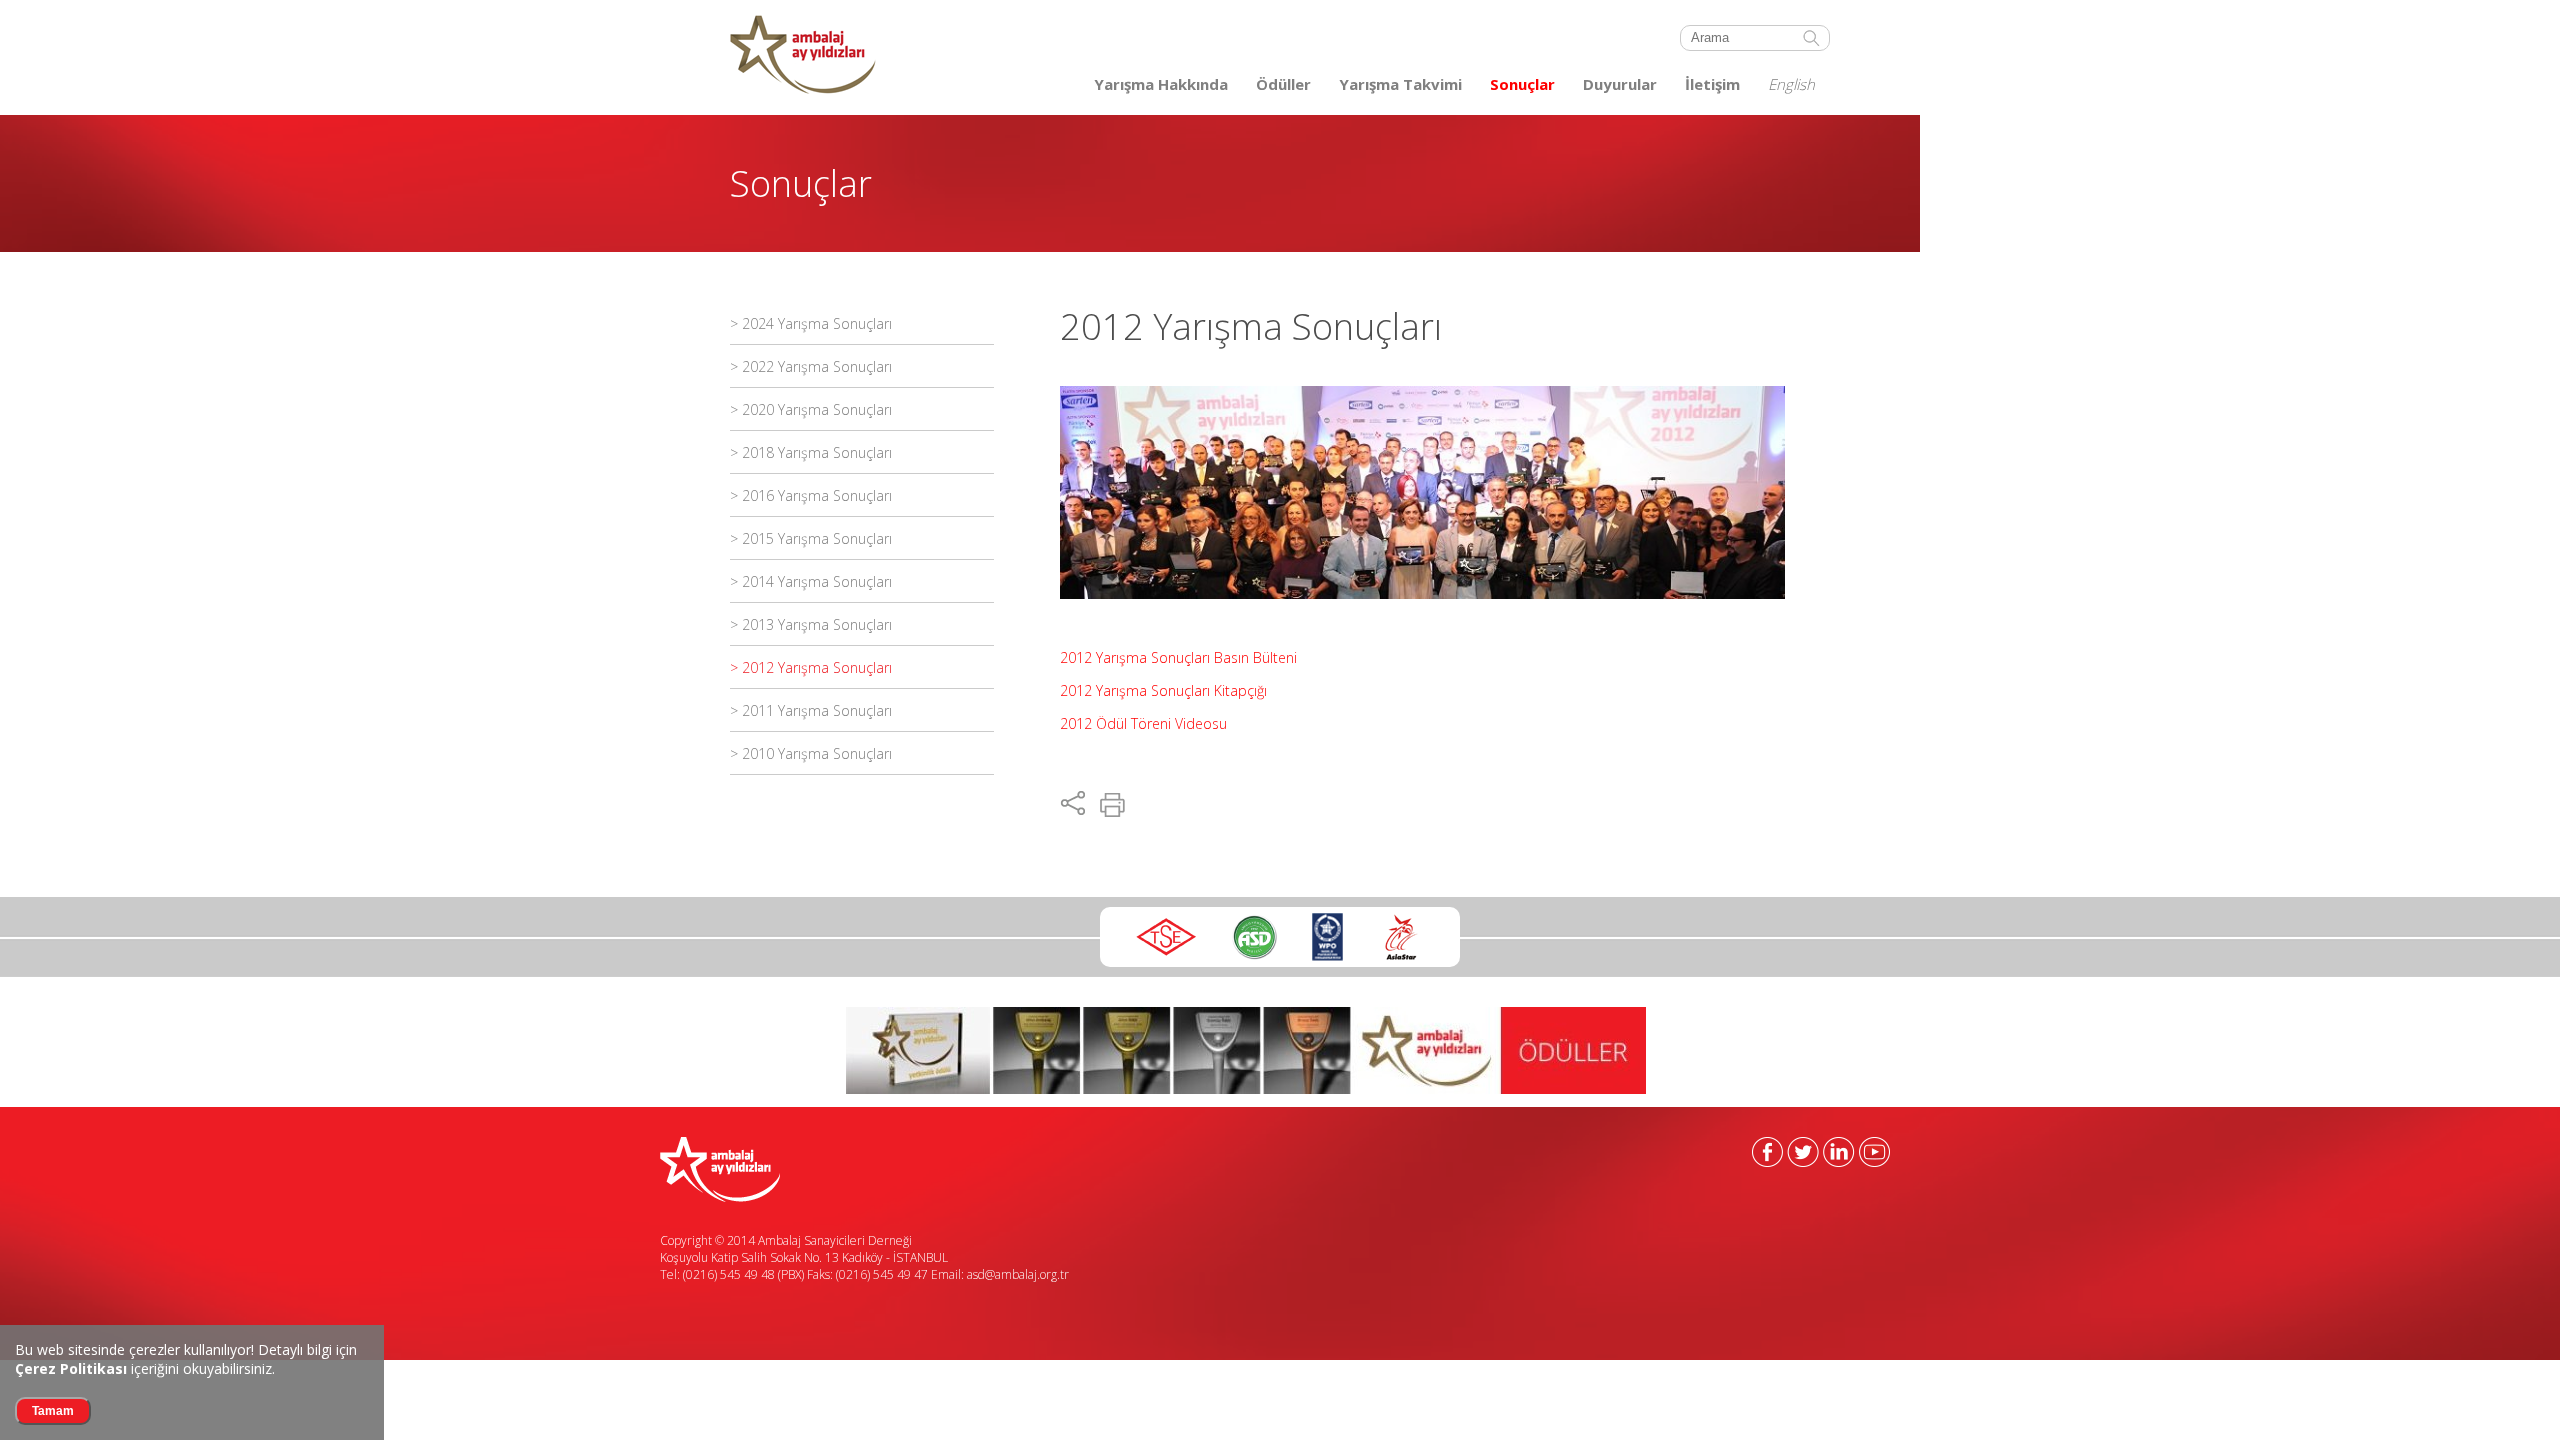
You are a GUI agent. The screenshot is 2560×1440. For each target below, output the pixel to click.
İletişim (1712, 84)
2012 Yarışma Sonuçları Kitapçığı (1163, 690)
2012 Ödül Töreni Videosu (1143, 723)
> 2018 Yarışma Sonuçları (811, 452)
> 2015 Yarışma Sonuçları (811, 538)
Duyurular (1620, 84)
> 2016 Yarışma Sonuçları (811, 495)
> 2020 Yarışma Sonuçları (811, 409)
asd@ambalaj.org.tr (1018, 1274)
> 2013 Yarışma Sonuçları (811, 624)
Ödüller (1283, 84)
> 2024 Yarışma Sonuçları (811, 323)
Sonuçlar (1522, 84)
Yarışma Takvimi (1400, 84)
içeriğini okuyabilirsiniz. (145, 1368)
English (1791, 84)
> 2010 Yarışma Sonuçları (811, 753)
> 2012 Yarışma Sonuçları (811, 667)
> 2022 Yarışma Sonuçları (811, 366)
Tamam (53, 1411)
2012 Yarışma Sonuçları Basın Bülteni (1178, 657)
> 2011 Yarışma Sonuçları (811, 710)
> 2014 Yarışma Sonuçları (811, 581)
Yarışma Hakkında (1161, 84)
